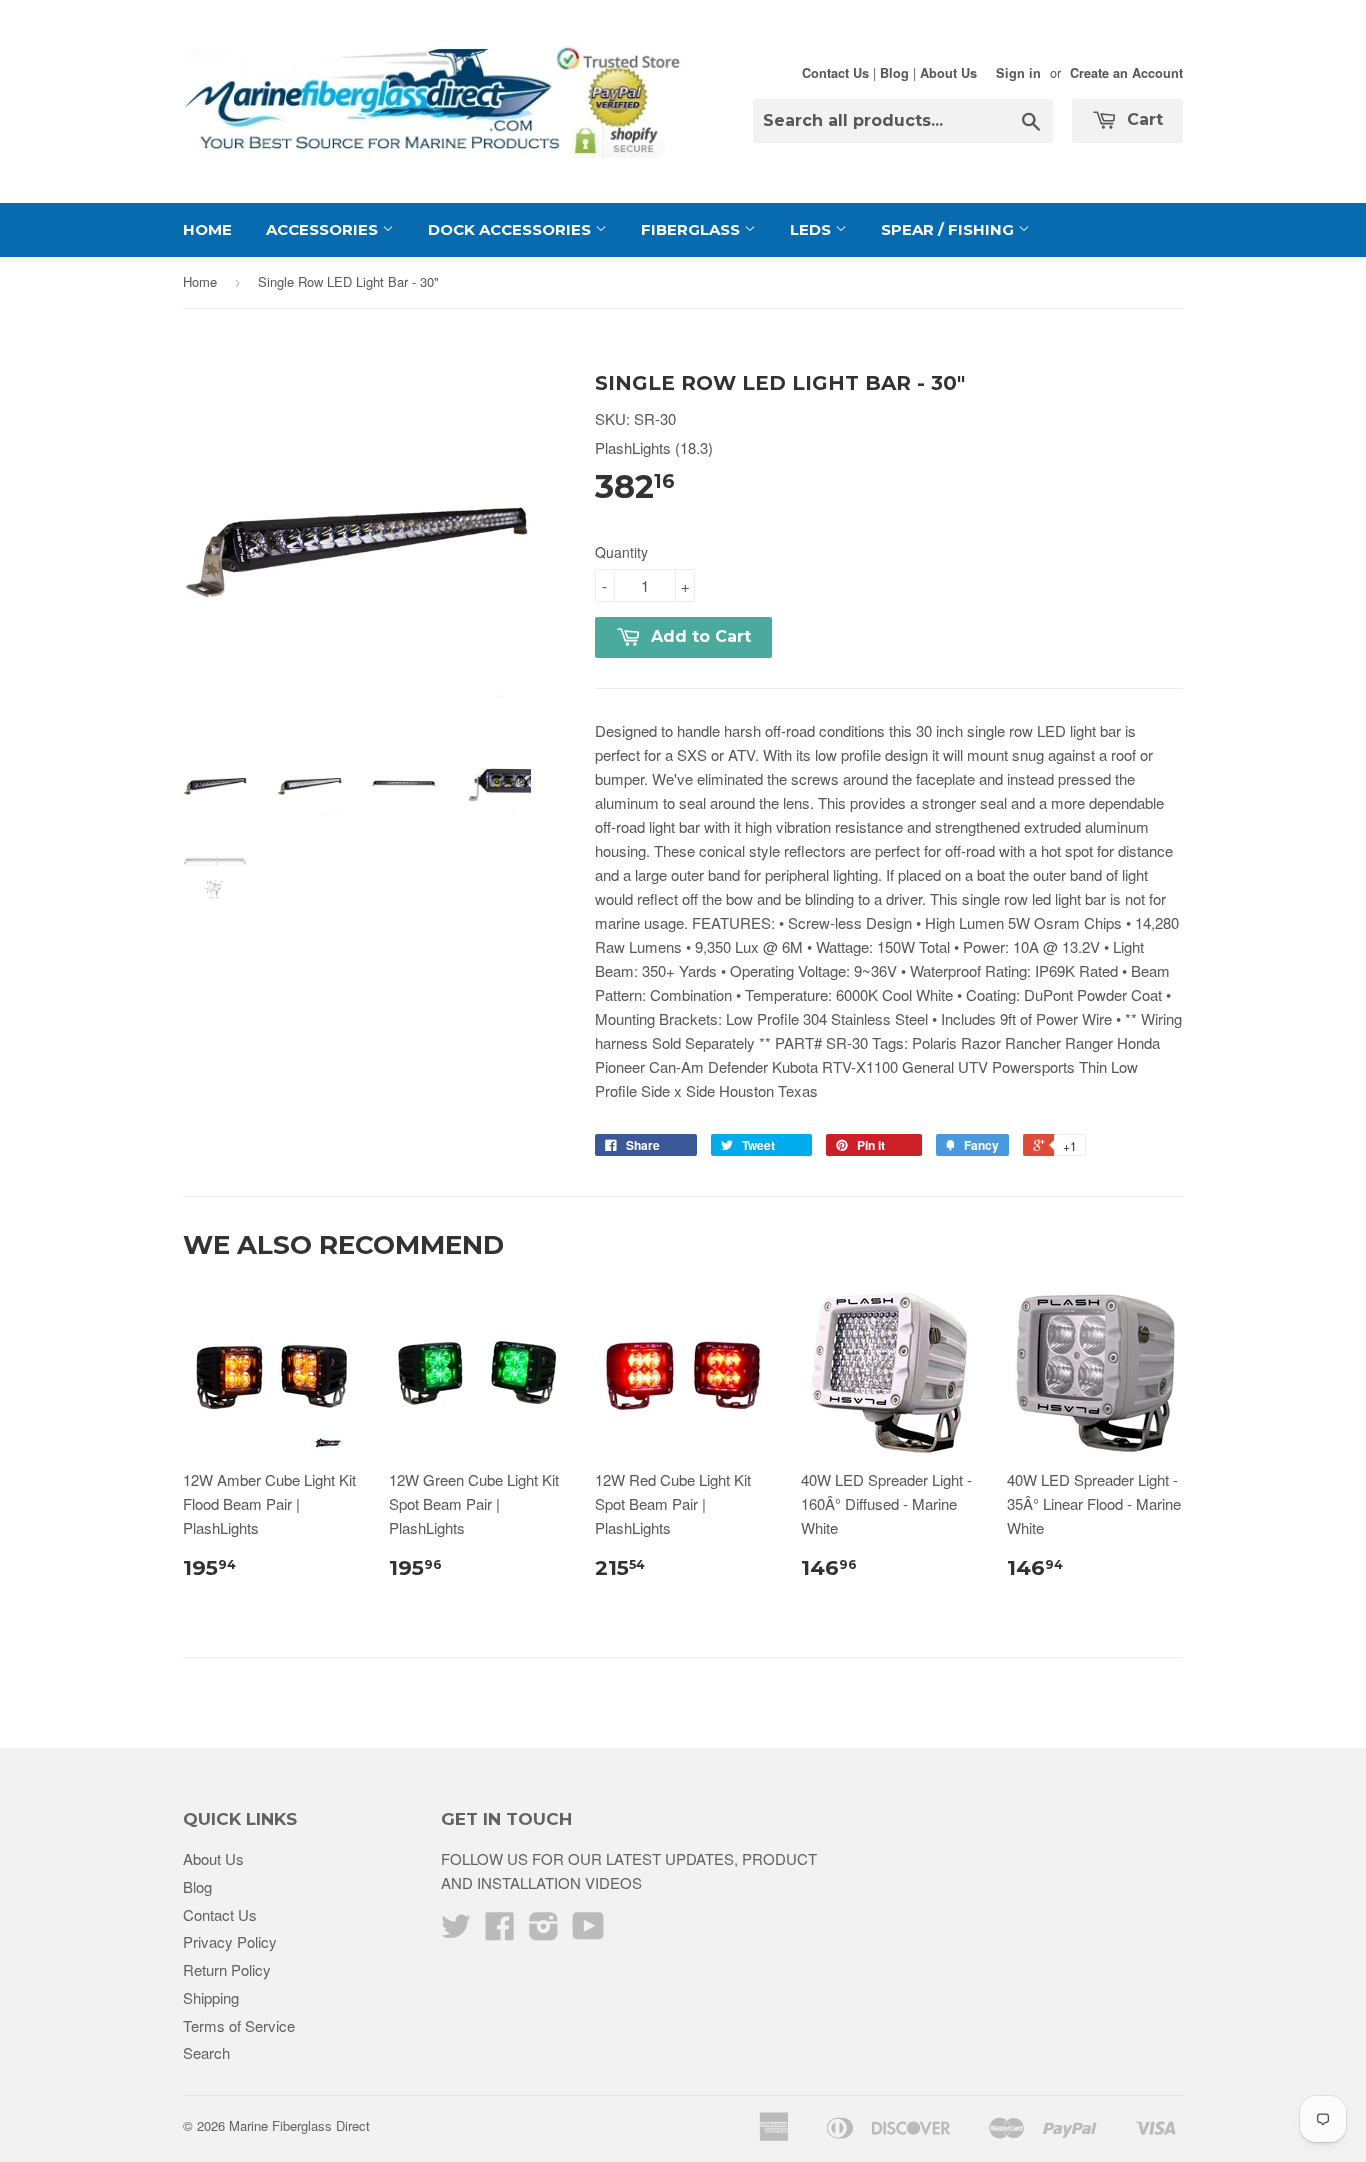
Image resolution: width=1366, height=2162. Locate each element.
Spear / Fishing (949, 229)
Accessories (324, 229)
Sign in (1018, 73)
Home (207, 229)
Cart (1142, 119)
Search (206, 2052)
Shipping (211, 1997)
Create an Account (1126, 73)
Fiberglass (692, 229)
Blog (894, 73)
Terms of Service (239, 2025)
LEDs (812, 229)
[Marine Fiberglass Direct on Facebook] (500, 1931)
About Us (948, 73)
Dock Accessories (511, 229)
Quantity (621, 552)
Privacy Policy (230, 1941)
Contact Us (835, 73)
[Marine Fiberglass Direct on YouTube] (588, 1931)
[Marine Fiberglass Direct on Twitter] (456, 1931)
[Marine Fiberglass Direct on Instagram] (544, 1931)
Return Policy (227, 1969)
